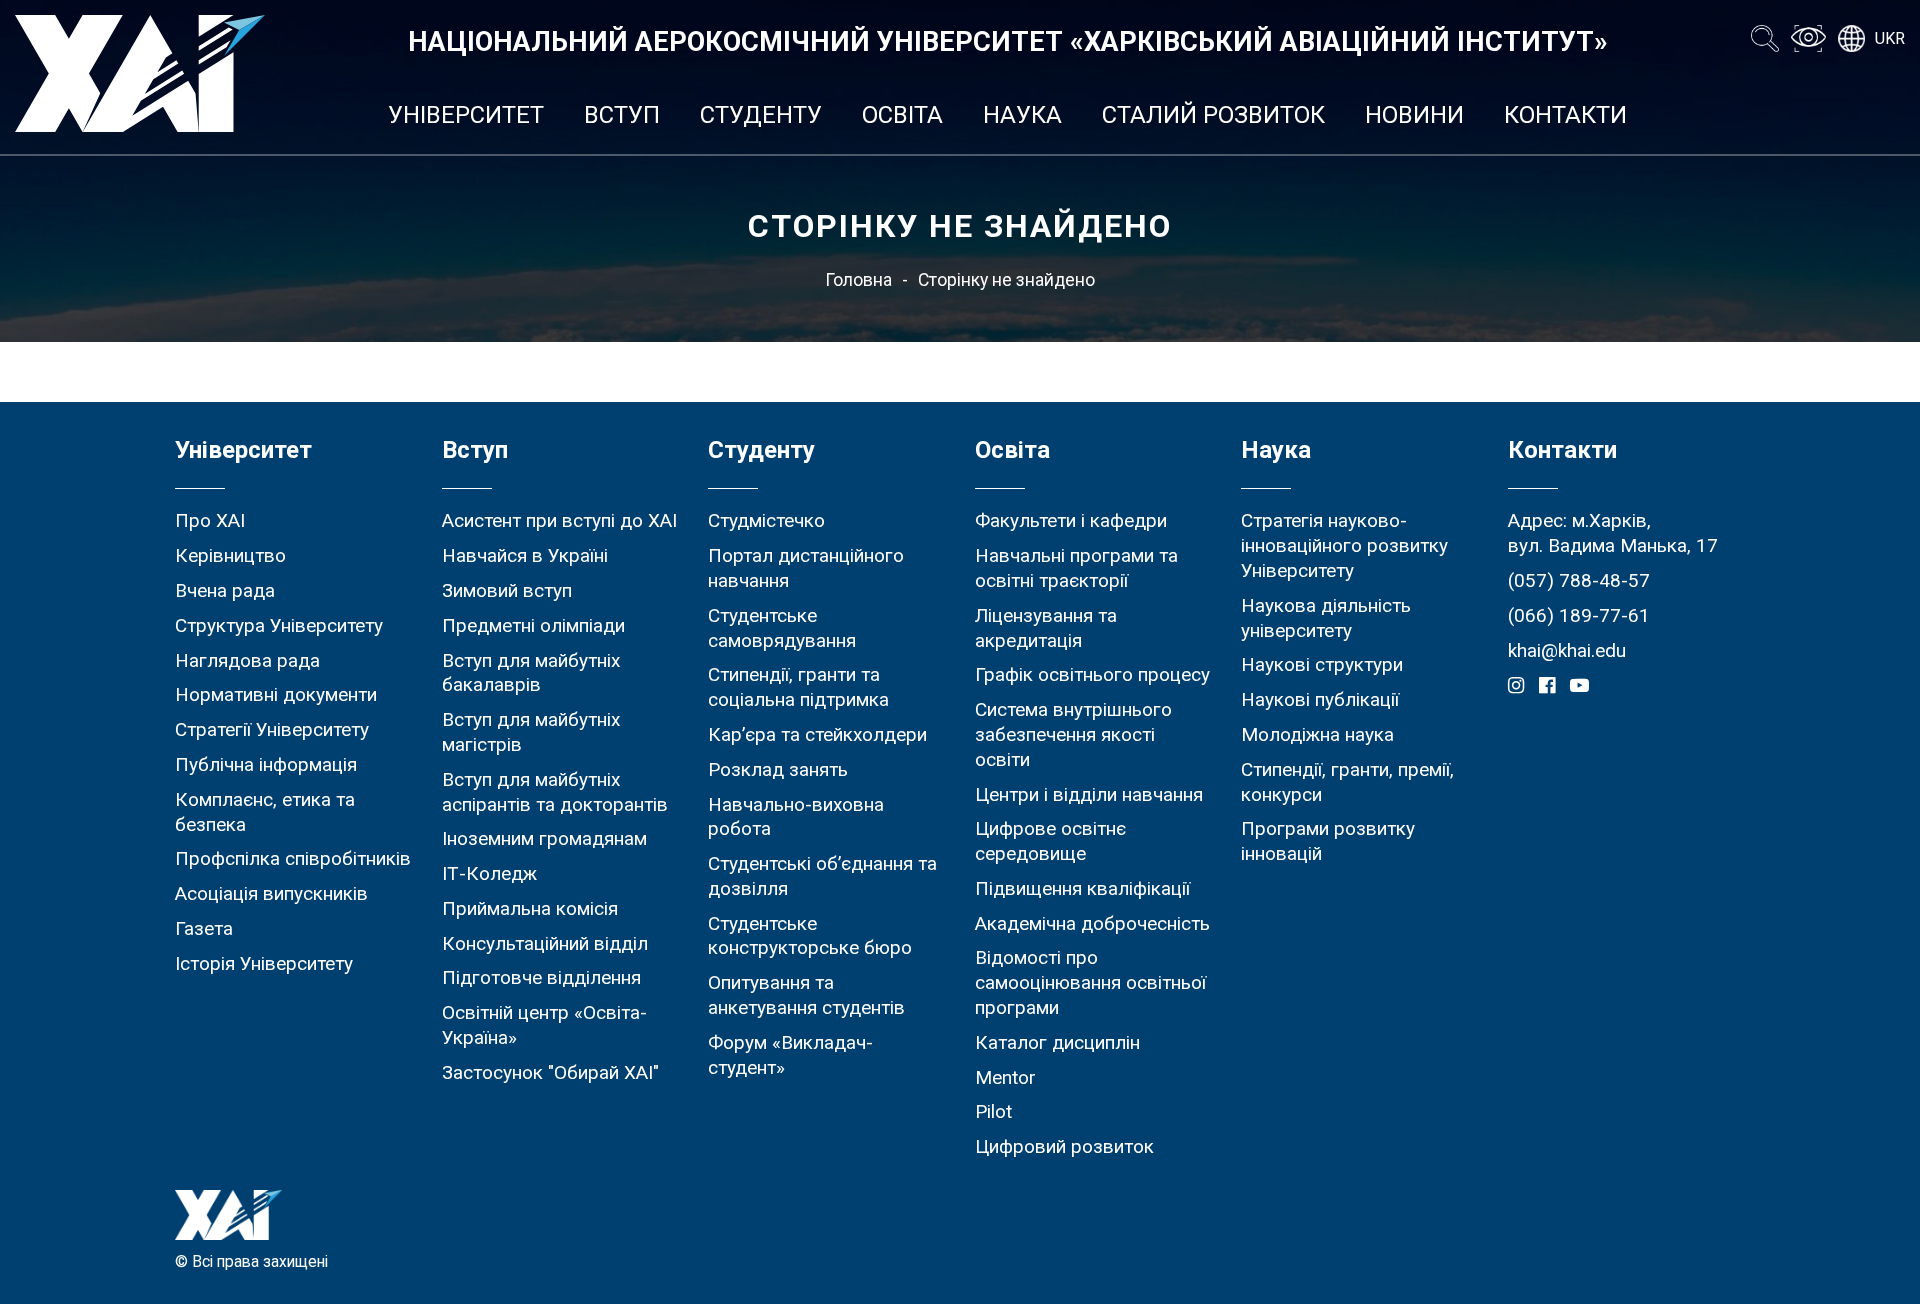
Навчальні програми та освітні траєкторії (1076, 568)
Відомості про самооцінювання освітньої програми (1090, 982)
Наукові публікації (1320, 699)
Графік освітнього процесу (1092, 674)
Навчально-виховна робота (796, 817)
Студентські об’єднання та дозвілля (822, 876)
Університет (466, 115)
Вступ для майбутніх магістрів (531, 732)
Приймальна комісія (530, 908)
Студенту (761, 115)
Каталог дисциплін (1057, 1042)
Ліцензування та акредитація (1046, 628)
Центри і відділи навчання (1089, 794)
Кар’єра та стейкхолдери (817, 734)
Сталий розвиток (1213, 115)
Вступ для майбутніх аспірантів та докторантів (555, 792)
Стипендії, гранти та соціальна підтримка (798, 687)
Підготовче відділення (541, 977)
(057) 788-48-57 (1579, 580)
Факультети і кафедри (1071, 520)
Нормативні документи (276, 694)
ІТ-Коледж (489, 873)
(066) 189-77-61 (1579, 615)
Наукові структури (1322, 664)
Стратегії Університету (272, 729)
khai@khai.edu (1567, 650)
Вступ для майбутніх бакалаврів (531, 673)
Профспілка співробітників (293, 858)
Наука (1022, 115)
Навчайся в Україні (525, 555)
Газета (204, 928)
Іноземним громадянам (544, 838)
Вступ (622, 115)
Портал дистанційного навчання (806, 568)
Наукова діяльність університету (1326, 618)
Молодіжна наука (1317, 734)
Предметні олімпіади (533, 625)
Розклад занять (778, 769)
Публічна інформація (266, 764)
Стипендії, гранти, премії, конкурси (1347, 782)
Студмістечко (766, 520)
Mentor (1005, 1077)
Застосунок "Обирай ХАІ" (550, 1072)
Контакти (1565, 115)
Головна (858, 280)
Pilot (993, 1111)
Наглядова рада (247, 660)
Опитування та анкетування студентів (806, 995)
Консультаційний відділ (545, 943)
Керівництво (230, 555)
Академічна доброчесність (1092, 923)
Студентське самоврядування (782, 628)
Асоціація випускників (271, 893)
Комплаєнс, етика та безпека (265, 812)
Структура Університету (279, 625)
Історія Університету (264, 963)
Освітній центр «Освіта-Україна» (544, 1025)
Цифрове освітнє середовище (1050, 841)
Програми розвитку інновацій (1328, 841)
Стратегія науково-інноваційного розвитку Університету (1344, 545)
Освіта (902, 115)
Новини (1414, 115)
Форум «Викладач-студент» (790, 1055)
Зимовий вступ (507, 590)
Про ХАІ (210, 520)
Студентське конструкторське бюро (810, 936)
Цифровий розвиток (1064, 1146)
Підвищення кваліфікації (1082, 888)
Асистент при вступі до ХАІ (559, 520)
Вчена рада (225, 590)
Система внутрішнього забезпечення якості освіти (1073, 734)
